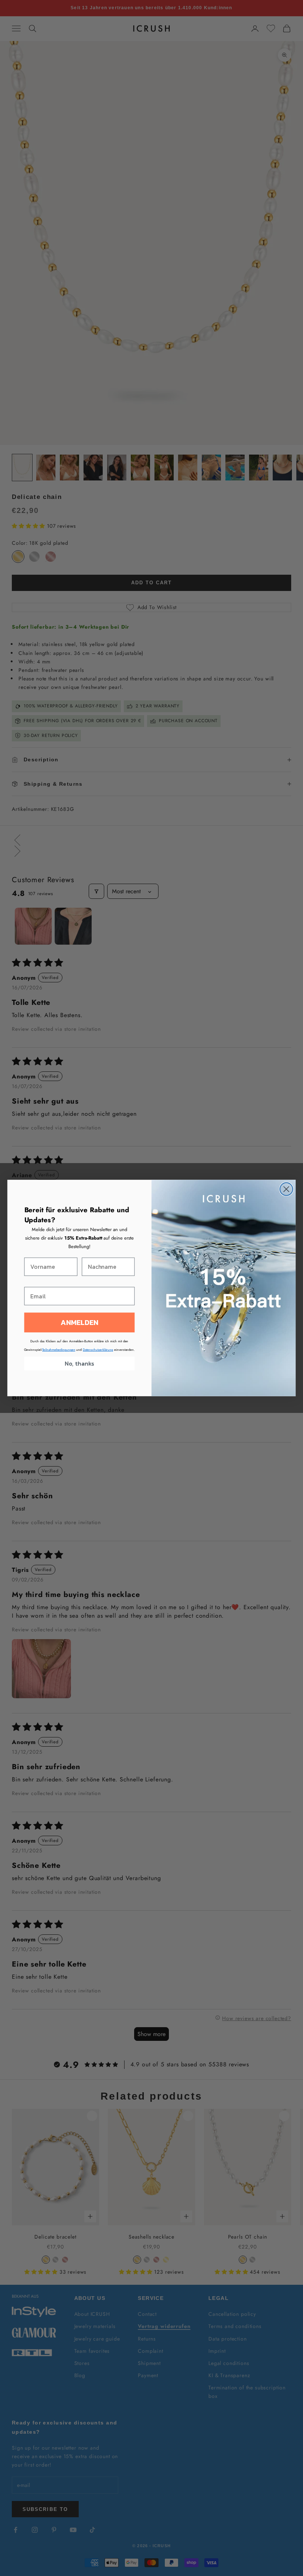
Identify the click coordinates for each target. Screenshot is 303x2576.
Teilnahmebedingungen (59, 1350)
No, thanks (79, 1364)
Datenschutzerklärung (98, 1350)
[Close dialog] (286, 1189)
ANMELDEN (79, 1323)
